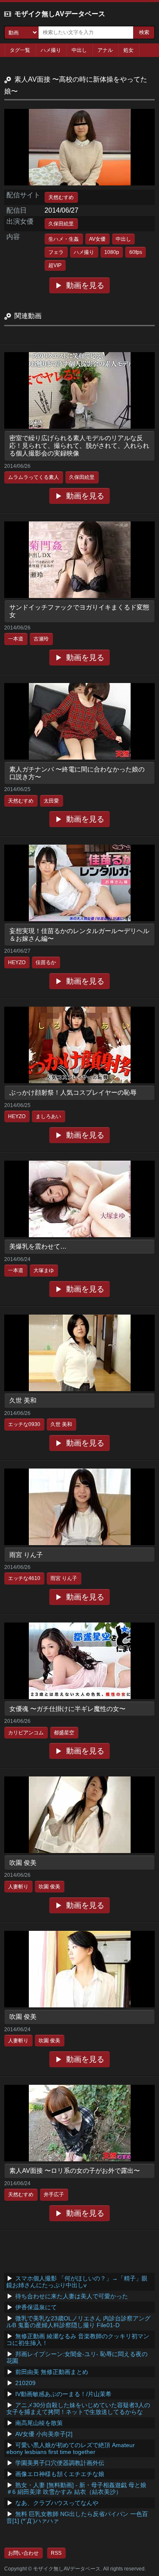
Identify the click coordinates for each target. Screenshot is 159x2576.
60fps (136, 252)
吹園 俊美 (23, 1863)
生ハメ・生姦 (64, 239)
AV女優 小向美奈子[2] (44, 2434)
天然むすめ (61, 197)
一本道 (16, 639)
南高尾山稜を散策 (39, 2423)
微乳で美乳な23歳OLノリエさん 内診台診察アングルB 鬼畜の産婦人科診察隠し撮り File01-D (78, 2322)
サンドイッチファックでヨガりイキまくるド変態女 (79, 611)
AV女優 (97, 239)
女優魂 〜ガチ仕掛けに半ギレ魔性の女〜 (67, 1709)
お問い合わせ (23, 2553)
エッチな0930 (24, 1424)
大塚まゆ (44, 1270)
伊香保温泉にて (36, 2307)
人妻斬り (18, 1887)
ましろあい (48, 1116)
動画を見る (85, 285)
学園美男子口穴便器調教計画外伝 (60, 2463)
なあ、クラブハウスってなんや (57, 2503)
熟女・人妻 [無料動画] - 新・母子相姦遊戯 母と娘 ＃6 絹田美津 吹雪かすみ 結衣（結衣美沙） (76, 2488)
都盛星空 (64, 1733)
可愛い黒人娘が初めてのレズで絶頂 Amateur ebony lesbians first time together (71, 2448)
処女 (128, 50)
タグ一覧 (20, 50)
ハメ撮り (51, 50)
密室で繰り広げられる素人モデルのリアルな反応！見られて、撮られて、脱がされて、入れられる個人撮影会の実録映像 (79, 445)
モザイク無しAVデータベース (60, 14)
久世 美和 (23, 1400)
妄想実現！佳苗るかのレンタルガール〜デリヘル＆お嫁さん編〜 (79, 935)
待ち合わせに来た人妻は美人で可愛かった (72, 2296)
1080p (112, 252)
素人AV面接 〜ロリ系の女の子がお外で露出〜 (75, 2170)
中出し (79, 50)
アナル (105, 50)
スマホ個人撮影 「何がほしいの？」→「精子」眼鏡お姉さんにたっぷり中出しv (77, 2282)
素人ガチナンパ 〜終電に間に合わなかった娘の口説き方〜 (77, 773)
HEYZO (17, 962)
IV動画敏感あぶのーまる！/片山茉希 (63, 2394)
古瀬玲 (41, 639)
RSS (56, 2553)
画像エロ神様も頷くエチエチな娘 (60, 2474)
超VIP (55, 265)
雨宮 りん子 (26, 1555)
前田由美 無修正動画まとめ (52, 2372)
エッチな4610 (24, 1578)
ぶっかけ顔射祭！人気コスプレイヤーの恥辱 (73, 1092)
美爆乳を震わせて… (38, 1246)
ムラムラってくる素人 (33, 477)
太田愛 (51, 801)
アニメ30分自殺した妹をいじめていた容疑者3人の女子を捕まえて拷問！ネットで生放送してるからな (78, 2408)
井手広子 (54, 2195)
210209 (25, 2383)
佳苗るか (46, 962)
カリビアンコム (26, 1733)
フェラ (56, 252)
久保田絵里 (61, 224)
